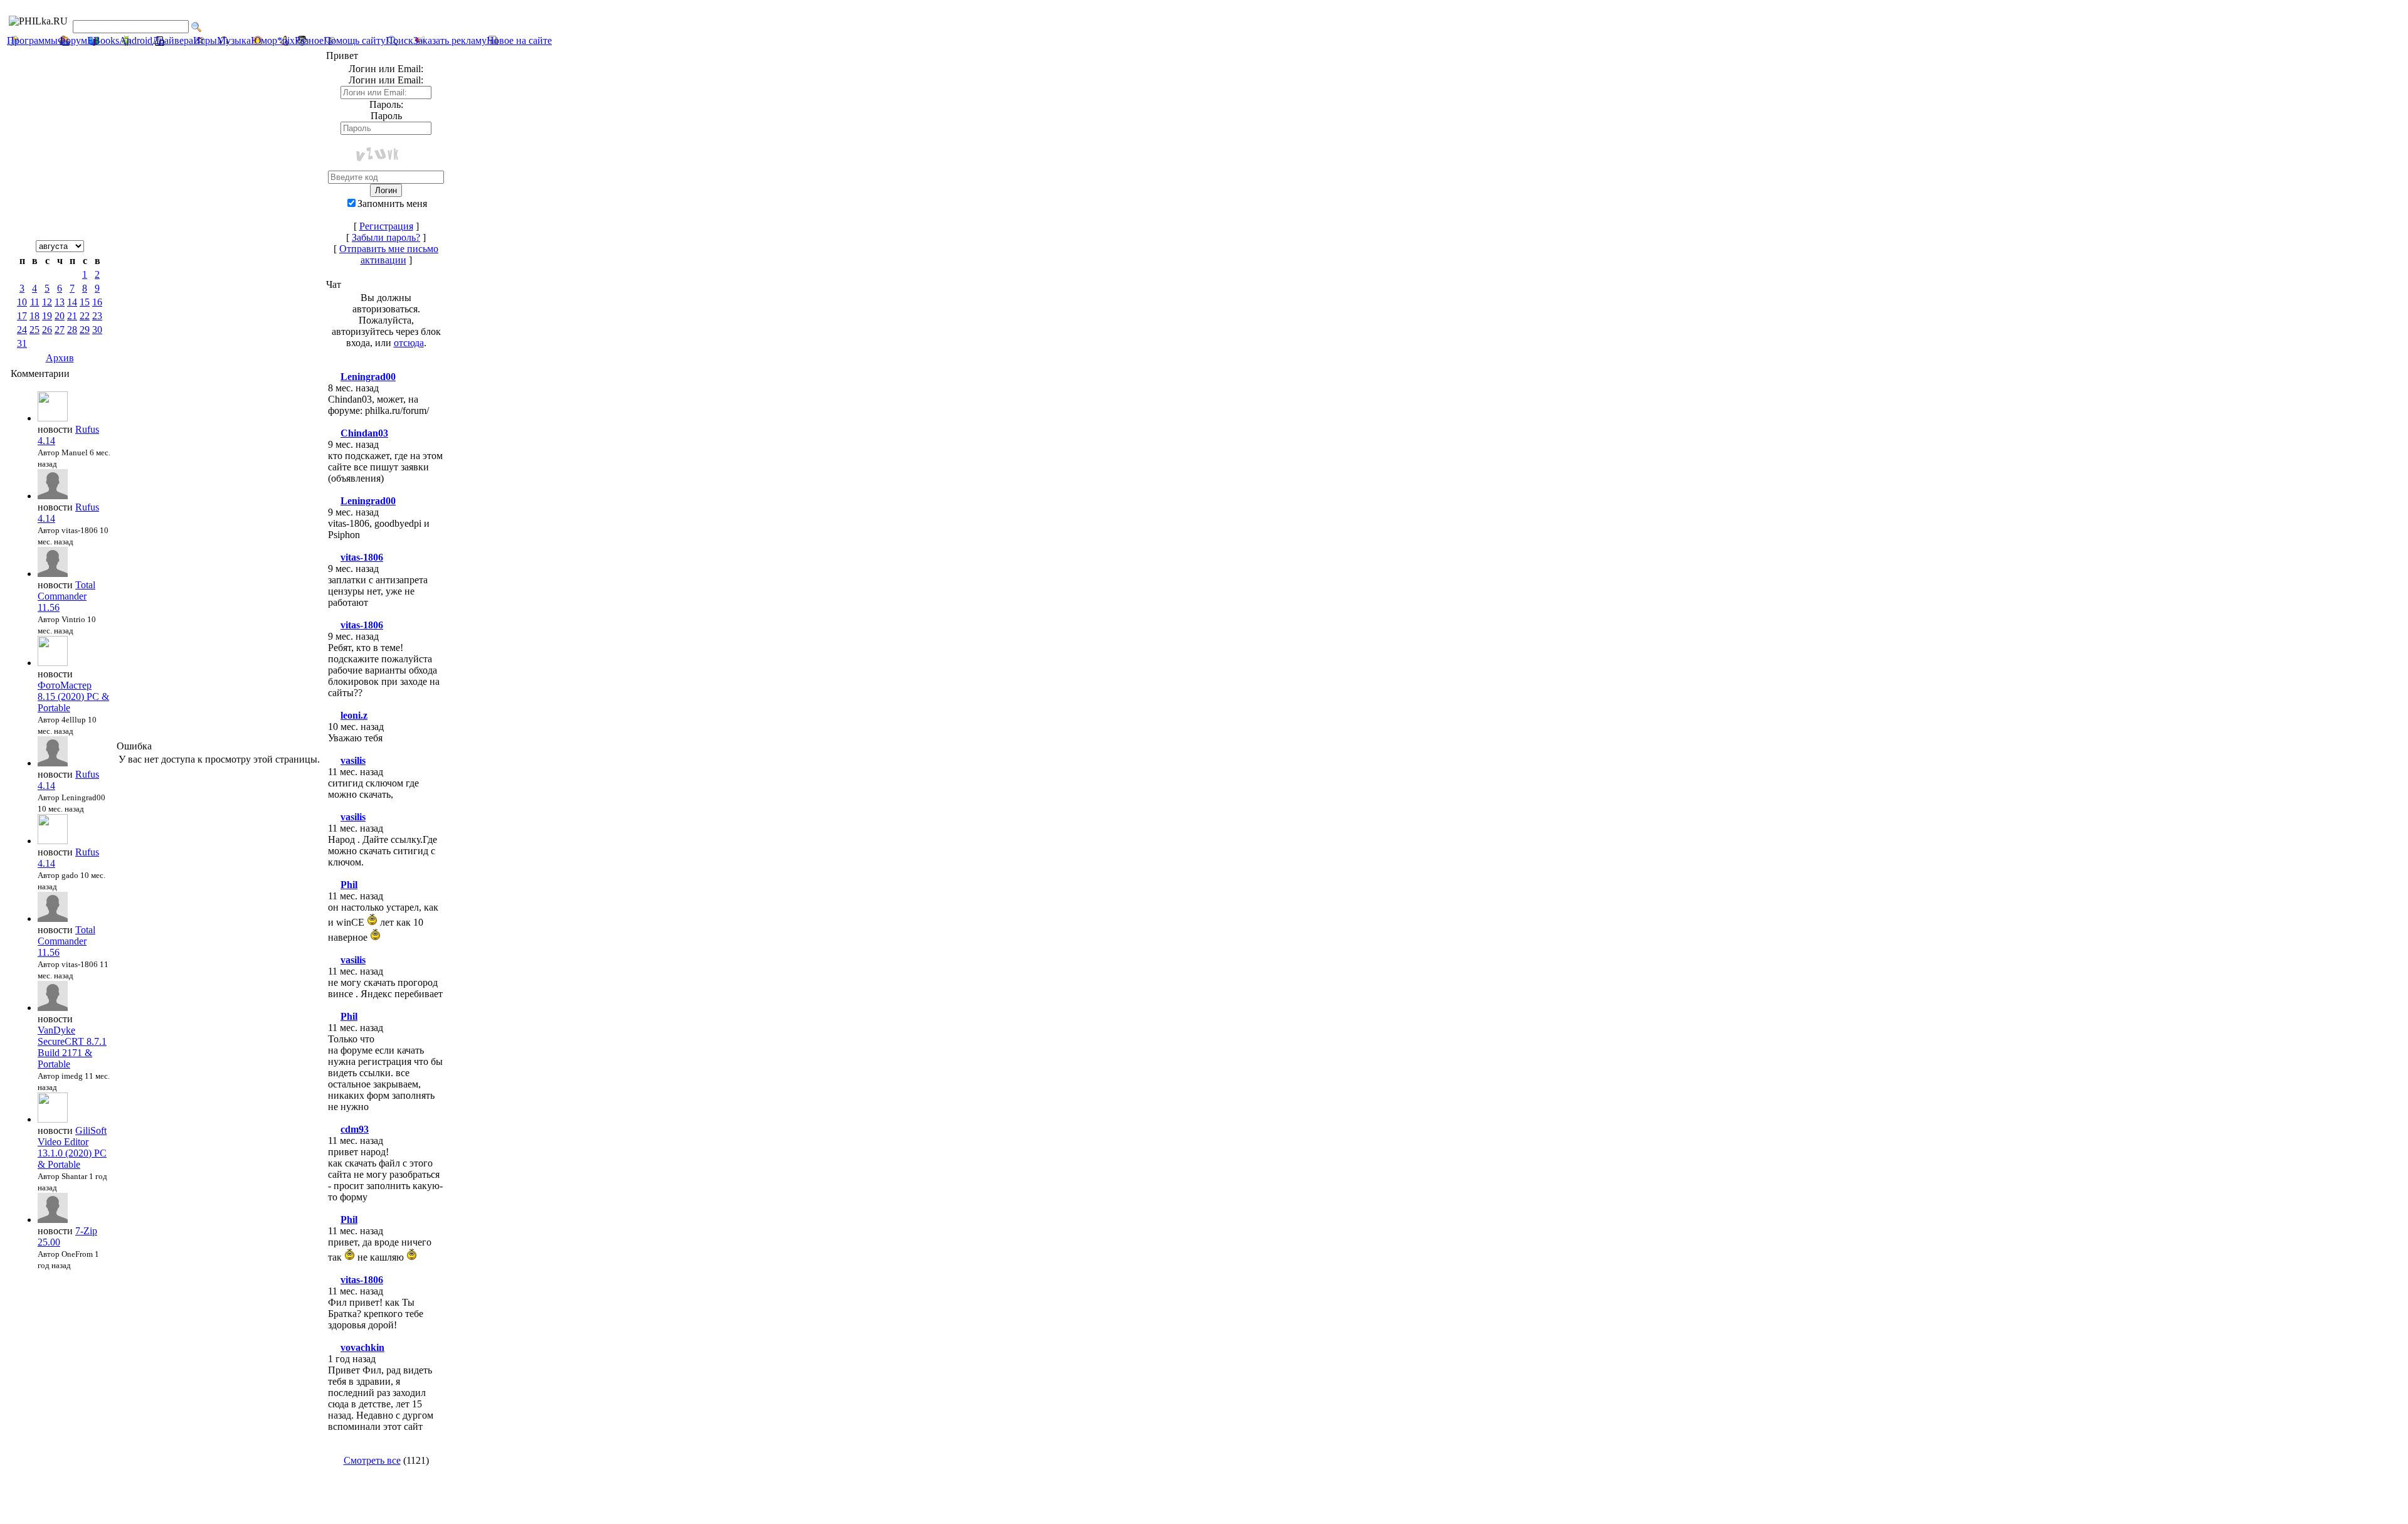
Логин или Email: (386, 80)
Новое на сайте (519, 40)
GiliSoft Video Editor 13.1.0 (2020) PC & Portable (72, 1147)
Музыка (234, 40)
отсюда (409, 343)
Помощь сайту (355, 40)
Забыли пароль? (386, 237)
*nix (286, 40)
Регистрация (386, 226)
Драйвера (173, 40)
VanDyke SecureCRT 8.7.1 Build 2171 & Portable (72, 1047)
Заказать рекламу (450, 40)
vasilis (353, 760)
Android (136, 40)
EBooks (103, 40)
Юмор (264, 40)
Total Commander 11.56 (66, 596)
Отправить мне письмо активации (389, 254)
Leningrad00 (368, 377)
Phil (349, 885)
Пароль (386, 116)
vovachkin (362, 1347)
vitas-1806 (362, 557)
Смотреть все (372, 1460)
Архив (60, 358)
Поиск (399, 40)
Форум (72, 40)
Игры (205, 40)
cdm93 (355, 1129)
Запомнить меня (392, 204)
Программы (32, 40)
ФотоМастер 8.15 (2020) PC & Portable (73, 696)
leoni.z (354, 715)
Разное (309, 40)
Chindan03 (364, 433)
